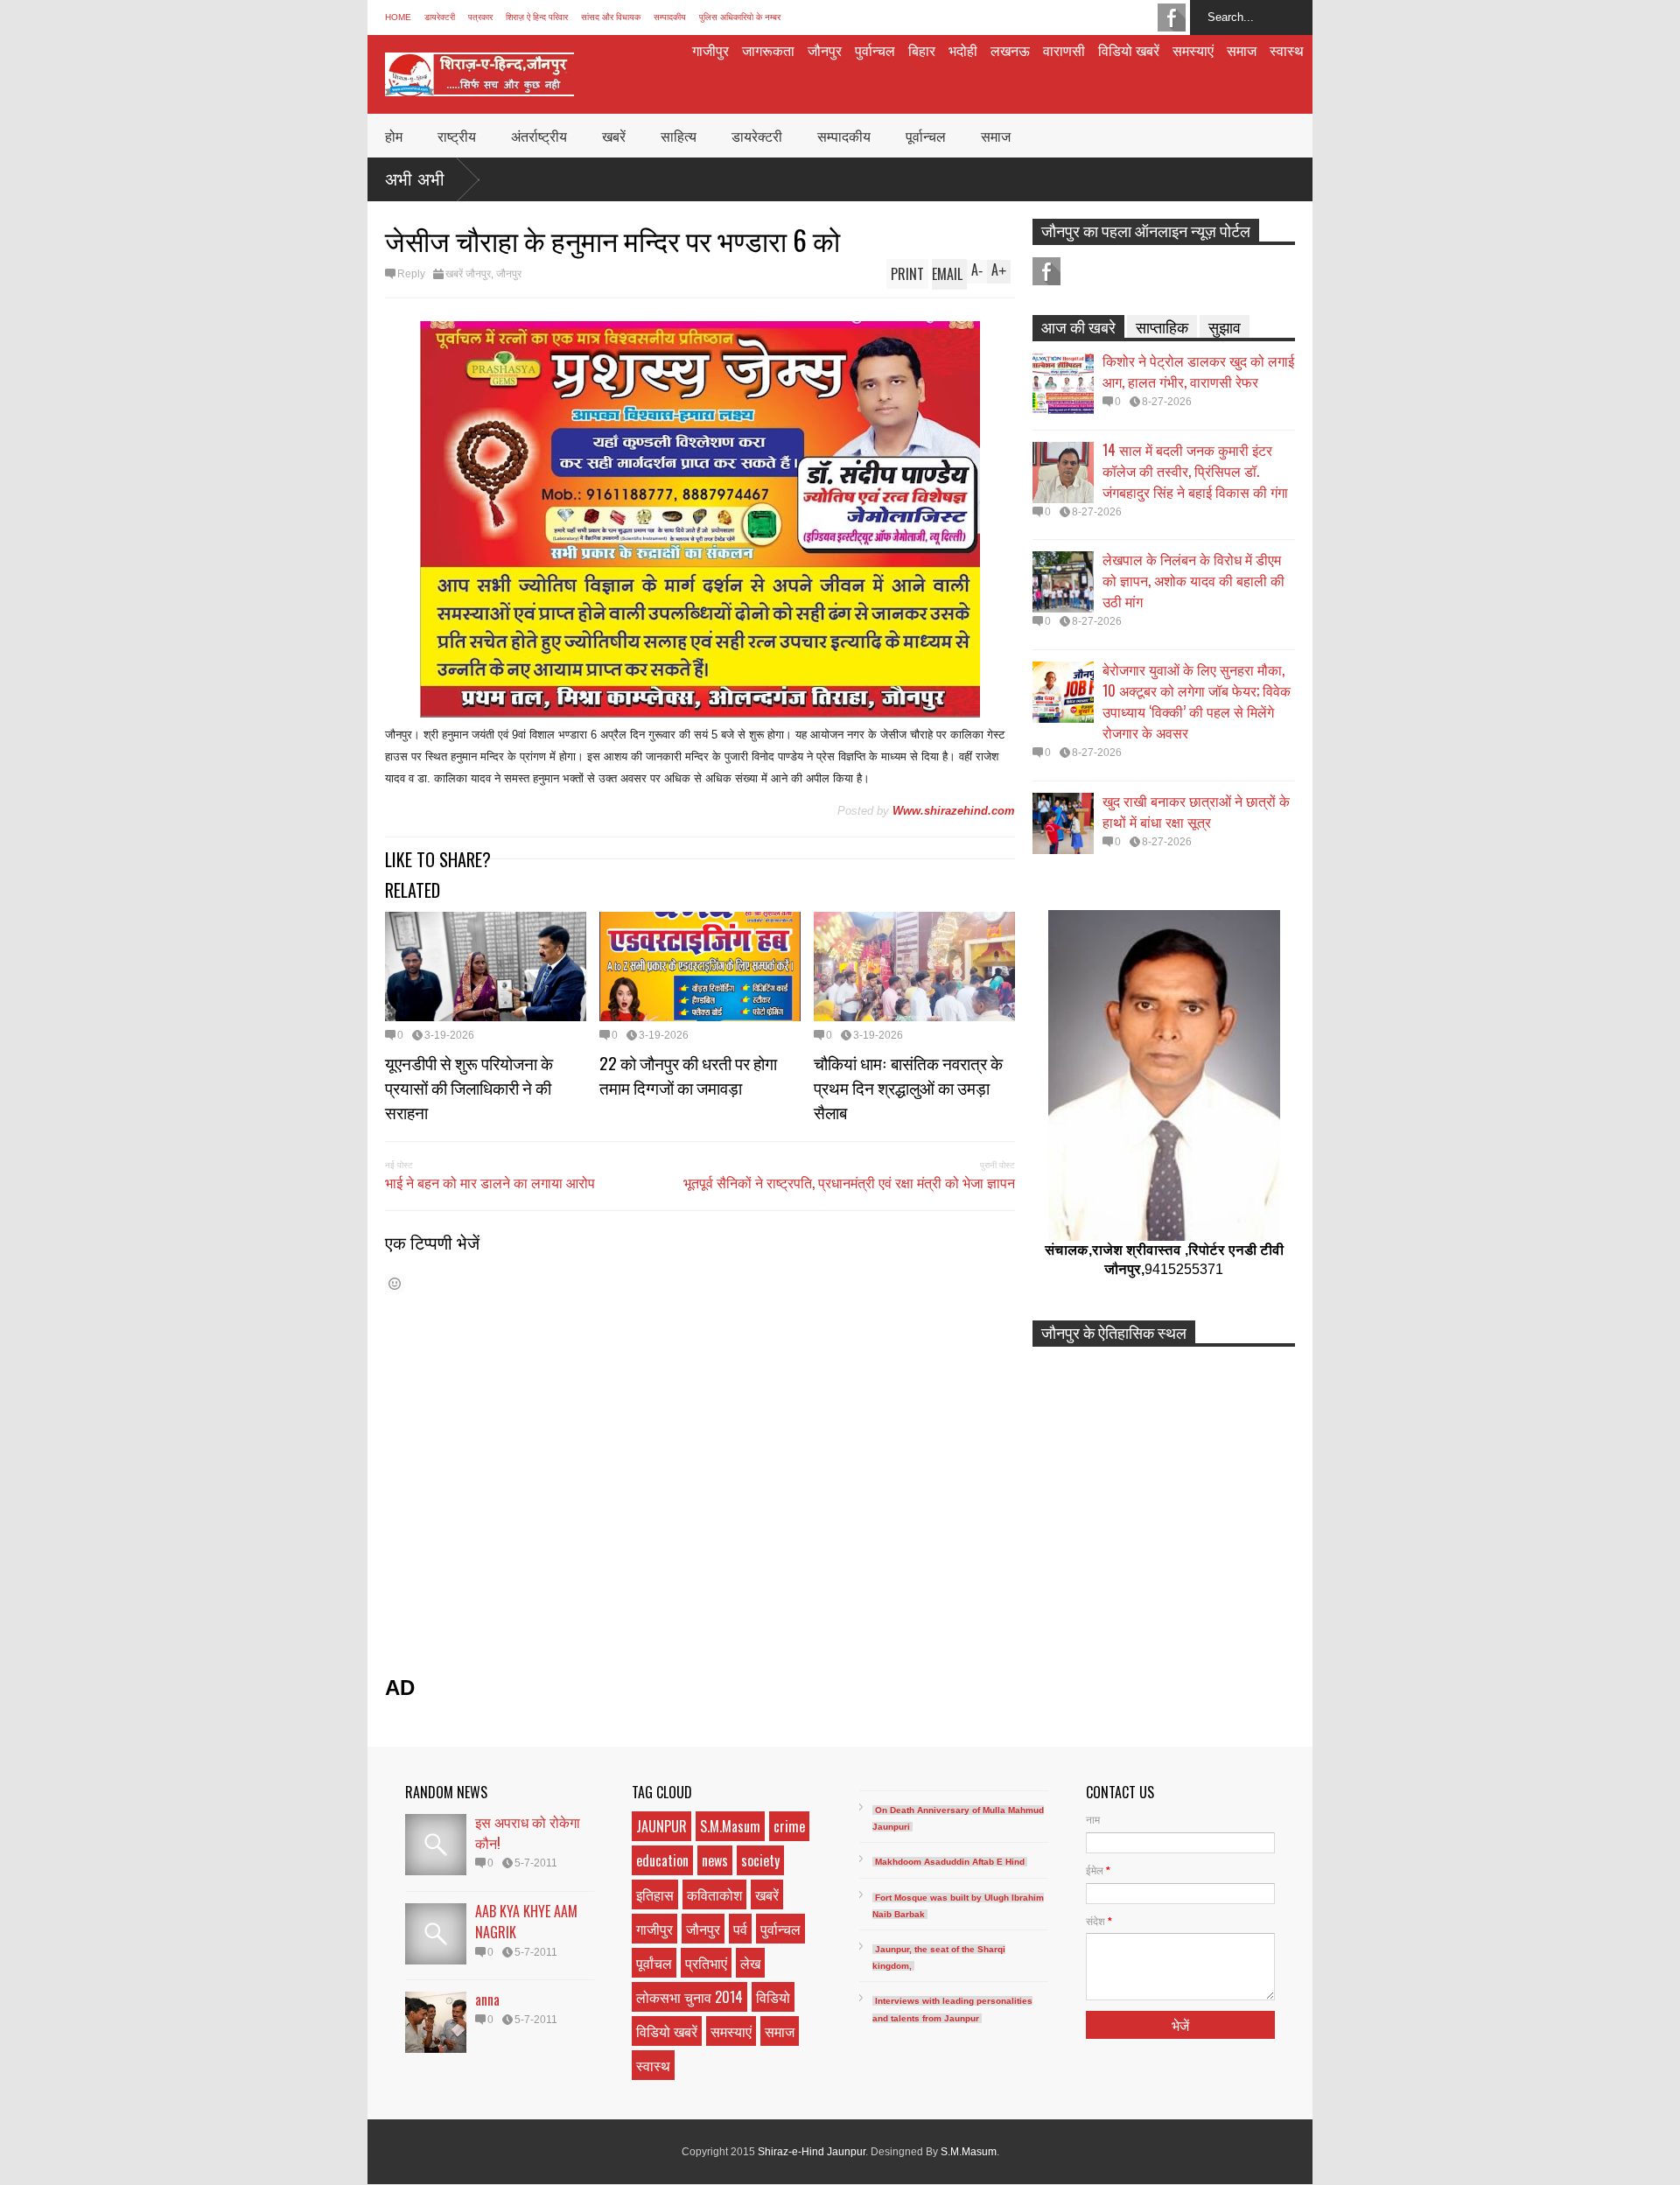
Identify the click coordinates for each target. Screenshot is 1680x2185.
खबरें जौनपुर (468, 274)
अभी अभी (415, 179)
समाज (1242, 50)
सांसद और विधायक (611, 17)
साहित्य (679, 136)
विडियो (773, 1997)
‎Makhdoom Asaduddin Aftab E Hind (950, 1862)
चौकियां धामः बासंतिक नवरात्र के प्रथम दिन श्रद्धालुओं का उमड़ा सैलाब (908, 1087)
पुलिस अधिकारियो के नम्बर (740, 17)
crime (789, 1826)
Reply (411, 274)
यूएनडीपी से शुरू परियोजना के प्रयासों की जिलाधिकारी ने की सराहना (469, 1087)
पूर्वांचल (654, 1963)
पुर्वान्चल (875, 50)
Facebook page (1172, 18)
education (662, 1860)
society (760, 1860)
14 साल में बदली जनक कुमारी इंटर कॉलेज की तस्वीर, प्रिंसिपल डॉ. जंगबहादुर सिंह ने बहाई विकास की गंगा (1195, 471)
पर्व (740, 1929)
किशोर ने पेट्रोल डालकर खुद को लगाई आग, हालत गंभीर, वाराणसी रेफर (1198, 371)
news (715, 1860)
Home (398, 17)
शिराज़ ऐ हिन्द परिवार (537, 17)
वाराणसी (1064, 50)
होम (394, 136)
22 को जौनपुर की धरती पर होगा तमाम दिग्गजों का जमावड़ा (688, 1075)
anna (487, 1999)
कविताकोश (714, 1894)
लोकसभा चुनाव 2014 (689, 1997)
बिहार (922, 50)
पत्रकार (480, 17)
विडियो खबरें (1129, 50)
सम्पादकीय (670, 17)
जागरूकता (768, 50)
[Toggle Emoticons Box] (395, 1283)
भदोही (963, 50)
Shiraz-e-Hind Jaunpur (812, 2152)
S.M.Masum (730, 1826)
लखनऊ (1010, 50)
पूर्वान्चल (926, 136)
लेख (750, 1963)
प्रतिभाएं (706, 1963)
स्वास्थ (1287, 50)
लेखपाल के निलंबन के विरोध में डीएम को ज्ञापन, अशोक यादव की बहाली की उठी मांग (1193, 580)
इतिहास (655, 1894)
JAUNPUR (661, 1826)
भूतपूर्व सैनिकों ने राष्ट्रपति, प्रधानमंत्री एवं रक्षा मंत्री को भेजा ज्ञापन (849, 1182)
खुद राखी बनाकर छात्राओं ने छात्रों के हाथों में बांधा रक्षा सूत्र (1196, 811)
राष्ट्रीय (457, 136)
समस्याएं (1193, 50)
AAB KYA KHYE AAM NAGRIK (526, 1922)
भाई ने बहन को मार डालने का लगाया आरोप (490, 1182)
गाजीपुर (710, 50)
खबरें (614, 136)
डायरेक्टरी (440, 17)
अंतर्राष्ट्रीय (539, 136)
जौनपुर (825, 50)
